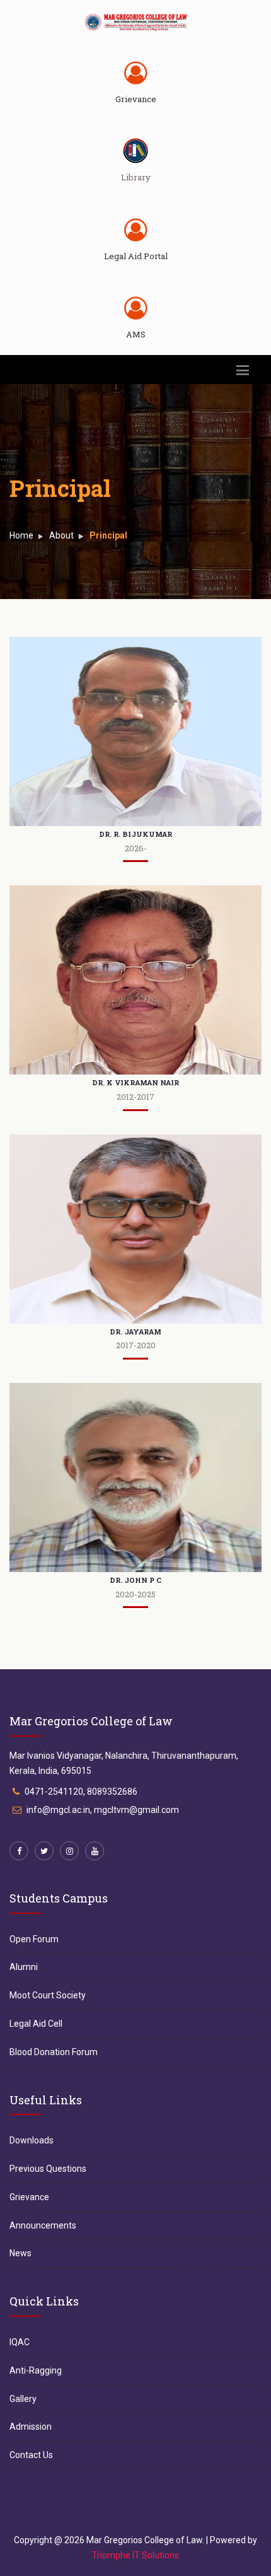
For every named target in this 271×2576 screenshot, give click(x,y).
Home (21, 535)
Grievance (136, 99)
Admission (31, 2427)
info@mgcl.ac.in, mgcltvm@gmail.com (103, 1810)
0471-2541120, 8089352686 (81, 1792)
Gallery (23, 2399)
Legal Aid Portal (136, 256)
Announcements (43, 2225)
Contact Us (31, 2455)
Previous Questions (48, 2169)
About (61, 535)
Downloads (32, 2140)
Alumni (24, 1967)
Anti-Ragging (36, 2370)
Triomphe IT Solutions (135, 2555)
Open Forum (34, 1939)
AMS (136, 334)
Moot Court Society (48, 1995)
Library (136, 177)
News (20, 2253)
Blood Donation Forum (54, 2052)
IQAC (20, 2342)
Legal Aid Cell (36, 2024)
